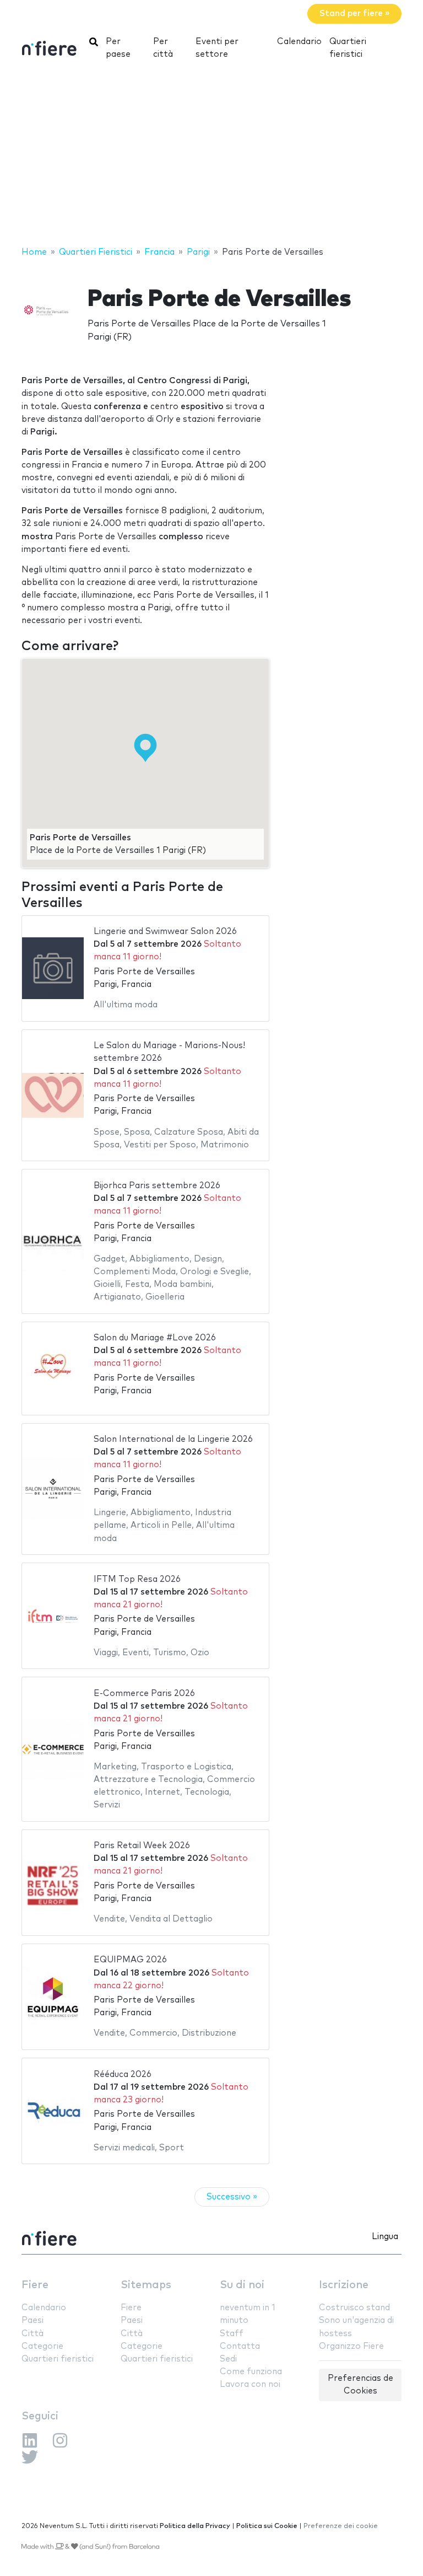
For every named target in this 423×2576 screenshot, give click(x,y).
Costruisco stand (354, 2308)
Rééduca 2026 (123, 2075)
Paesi (32, 2320)
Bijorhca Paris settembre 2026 (157, 1186)
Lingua (385, 2237)
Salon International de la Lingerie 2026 (173, 1439)
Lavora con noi (250, 2384)
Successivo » (232, 2197)
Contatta (240, 2346)
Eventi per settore (217, 48)
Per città (163, 48)
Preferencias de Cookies (360, 2385)
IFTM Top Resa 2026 (137, 1579)
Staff (232, 2334)
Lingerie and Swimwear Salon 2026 (165, 932)
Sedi (228, 2359)
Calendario (299, 42)
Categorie (42, 2346)
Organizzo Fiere (351, 2346)
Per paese (118, 48)
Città (32, 2334)
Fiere (35, 2285)
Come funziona (251, 2372)
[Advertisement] (211, 157)
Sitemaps (146, 2285)
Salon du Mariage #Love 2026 (155, 1338)
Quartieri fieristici (348, 48)
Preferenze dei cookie (341, 2526)
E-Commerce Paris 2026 (144, 1694)
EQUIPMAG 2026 (130, 1960)
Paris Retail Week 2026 (142, 1846)
